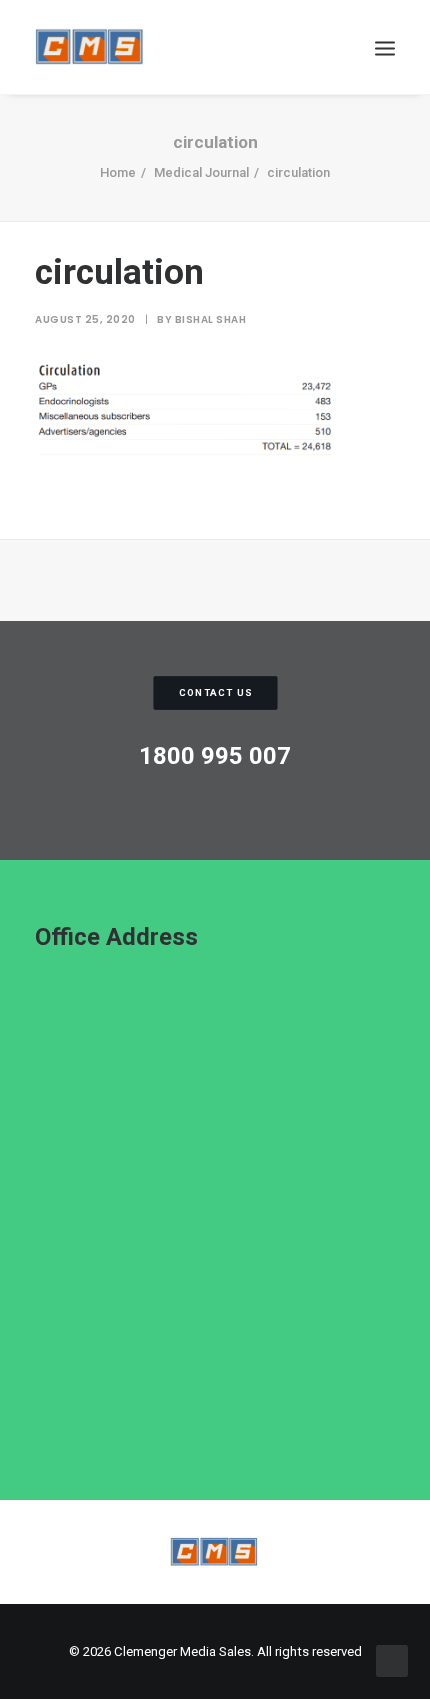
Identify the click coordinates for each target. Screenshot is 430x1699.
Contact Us (215, 692)
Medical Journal (201, 172)
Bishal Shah (211, 319)
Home (118, 172)
